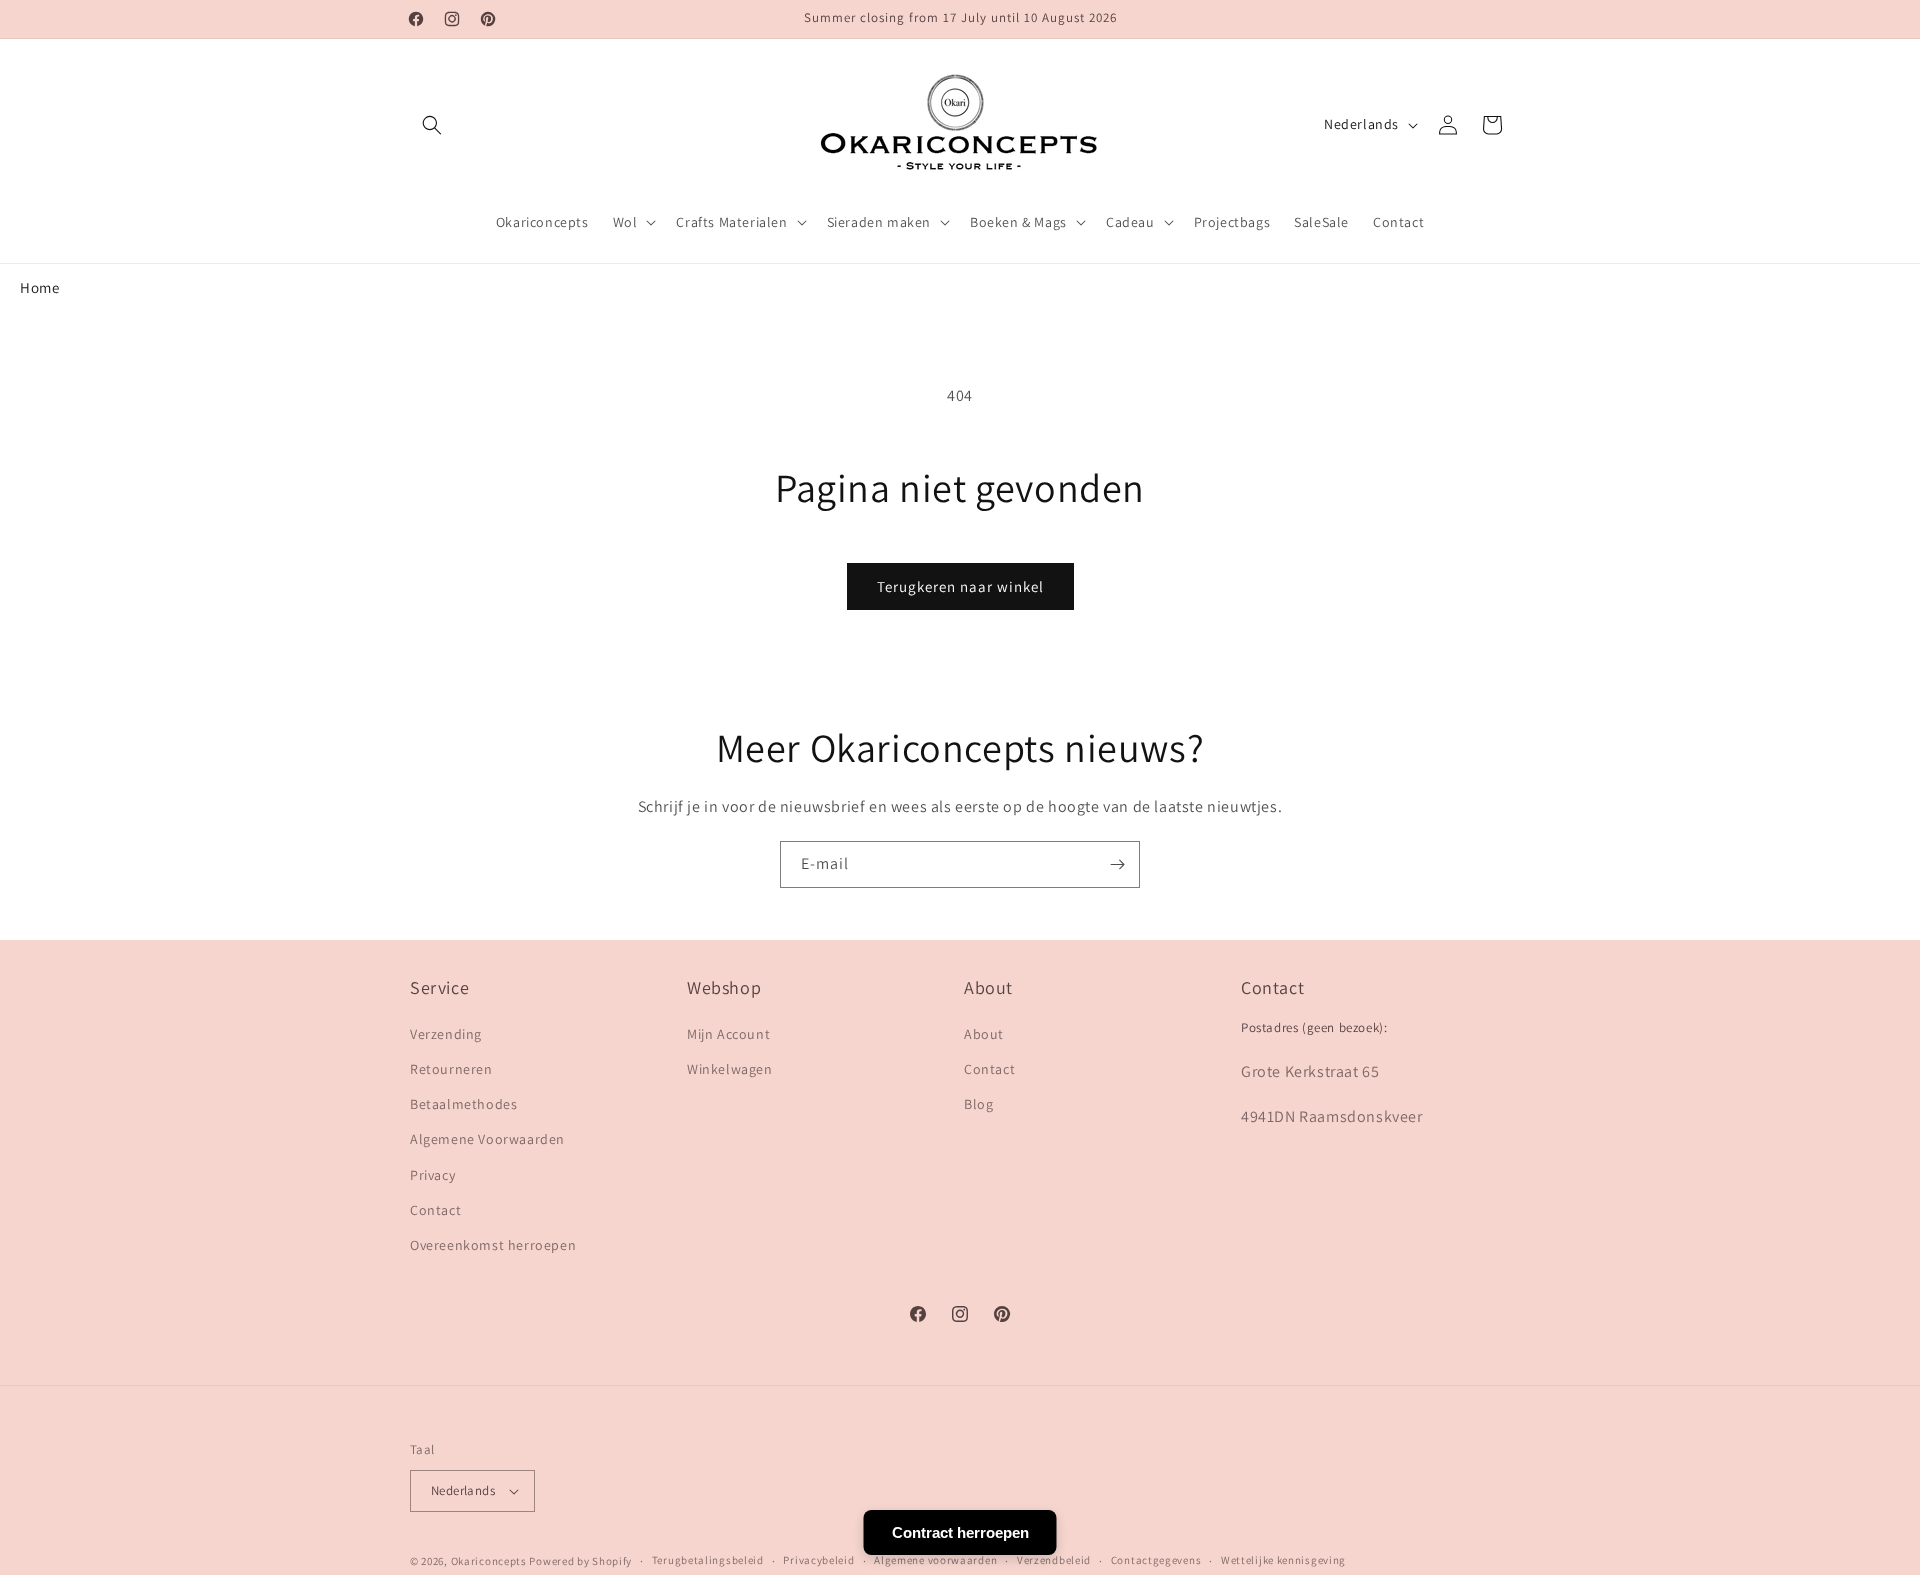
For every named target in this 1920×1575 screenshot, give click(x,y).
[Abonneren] (1117, 864)
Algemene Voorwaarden (487, 1139)
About (984, 1034)
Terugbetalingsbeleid (708, 1560)
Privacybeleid (818, 1560)
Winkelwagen (730, 1069)
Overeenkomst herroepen (493, 1245)
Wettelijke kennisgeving (1283, 1560)
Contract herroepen (960, 1532)
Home (39, 287)
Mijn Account (728, 1034)
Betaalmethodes (463, 1104)
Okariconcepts (489, 1561)
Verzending (446, 1034)
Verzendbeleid (1054, 1560)
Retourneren (451, 1069)
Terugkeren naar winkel (960, 586)
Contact (435, 1210)
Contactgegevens (1156, 1560)
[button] (432, 125)
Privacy (432, 1175)
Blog (978, 1104)
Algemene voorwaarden (935, 1560)
